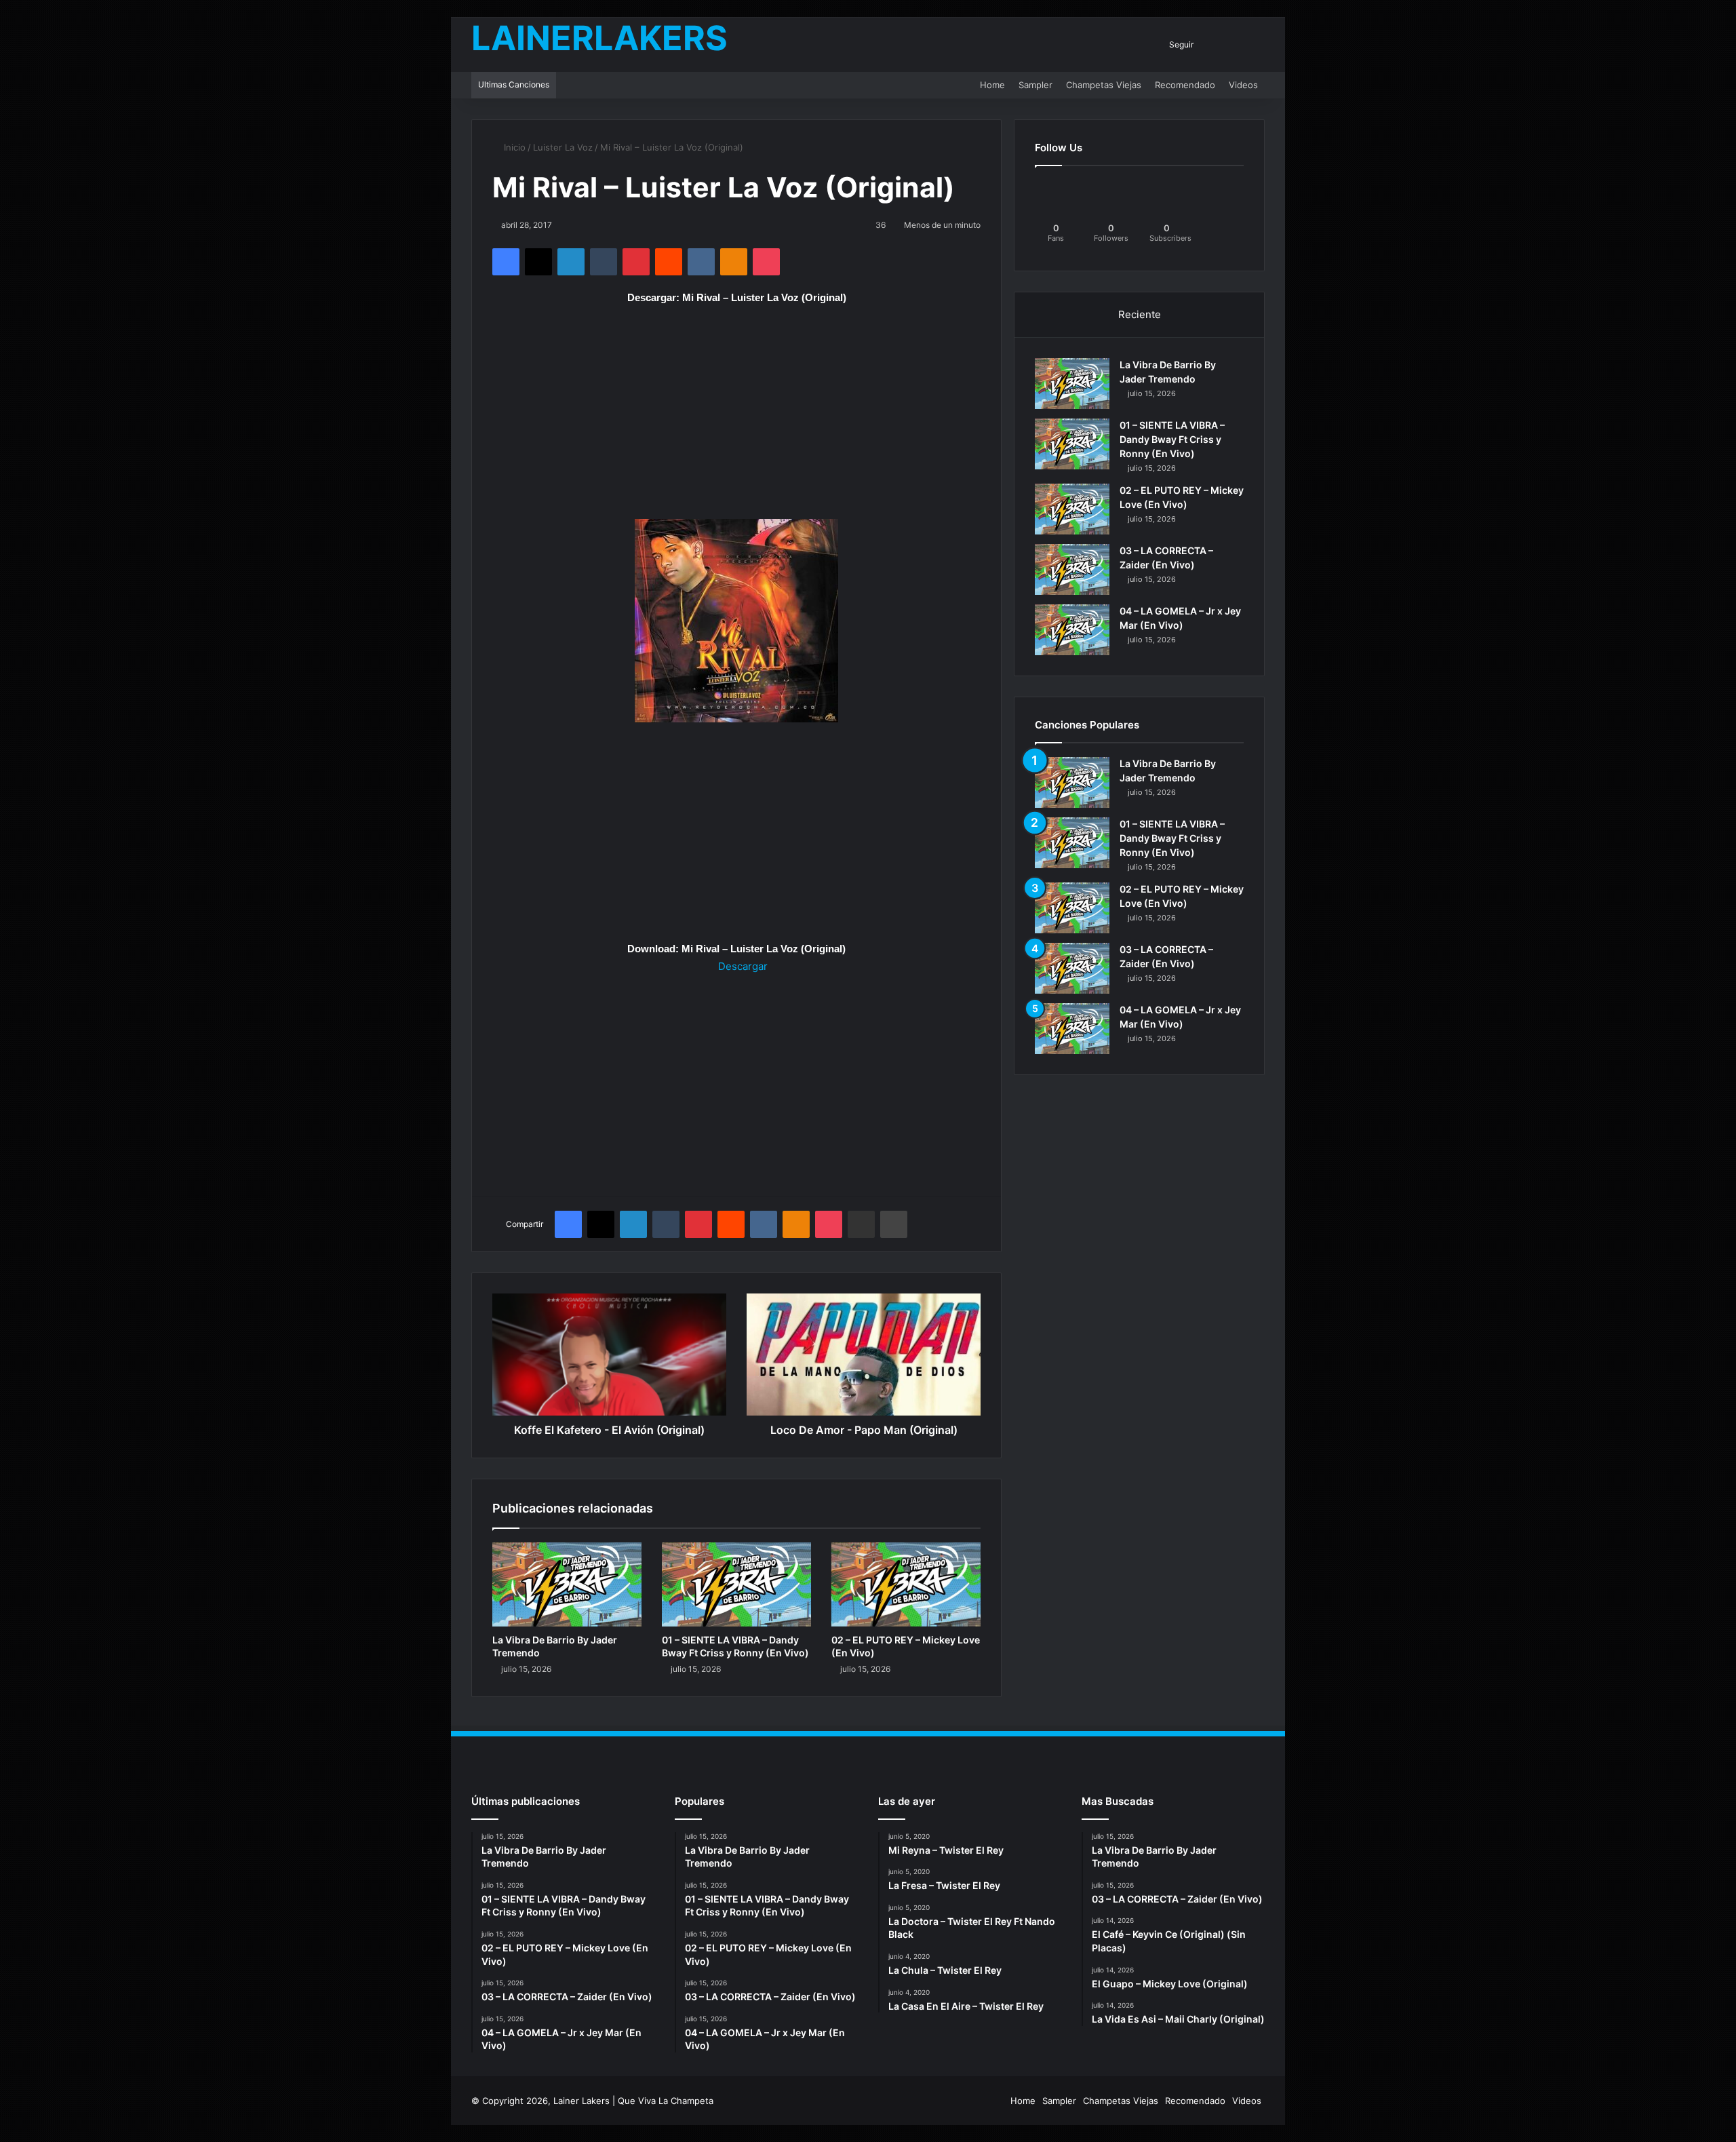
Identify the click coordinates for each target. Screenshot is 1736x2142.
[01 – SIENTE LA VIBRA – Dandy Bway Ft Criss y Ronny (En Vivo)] (736, 1584)
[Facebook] (506, 262)
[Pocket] (766, 262)
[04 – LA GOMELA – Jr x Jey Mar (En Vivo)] (1072, 630)
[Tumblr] (604, 262)
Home (992, 85)
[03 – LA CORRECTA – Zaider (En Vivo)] (1072, 569)
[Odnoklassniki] (734, 262)
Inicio (513, 147)
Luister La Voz (563, 147)
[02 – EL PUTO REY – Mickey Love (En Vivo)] (906, 1584)
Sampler (1035, 85)
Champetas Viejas (1104, 85)
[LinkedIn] (571, 262)
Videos (1243, 85)
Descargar (742, 966)
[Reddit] (669, 262)
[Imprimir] (894, 1224)
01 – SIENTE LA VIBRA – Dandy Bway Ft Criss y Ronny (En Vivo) (1172, 439)
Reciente (1140, 314)
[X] (538, 262)
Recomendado (1185, 85)
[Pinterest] (636, 262)
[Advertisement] (736, 418)
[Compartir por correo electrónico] (861, 1224)
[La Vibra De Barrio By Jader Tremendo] (567, 1584)
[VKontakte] (701, 262)
